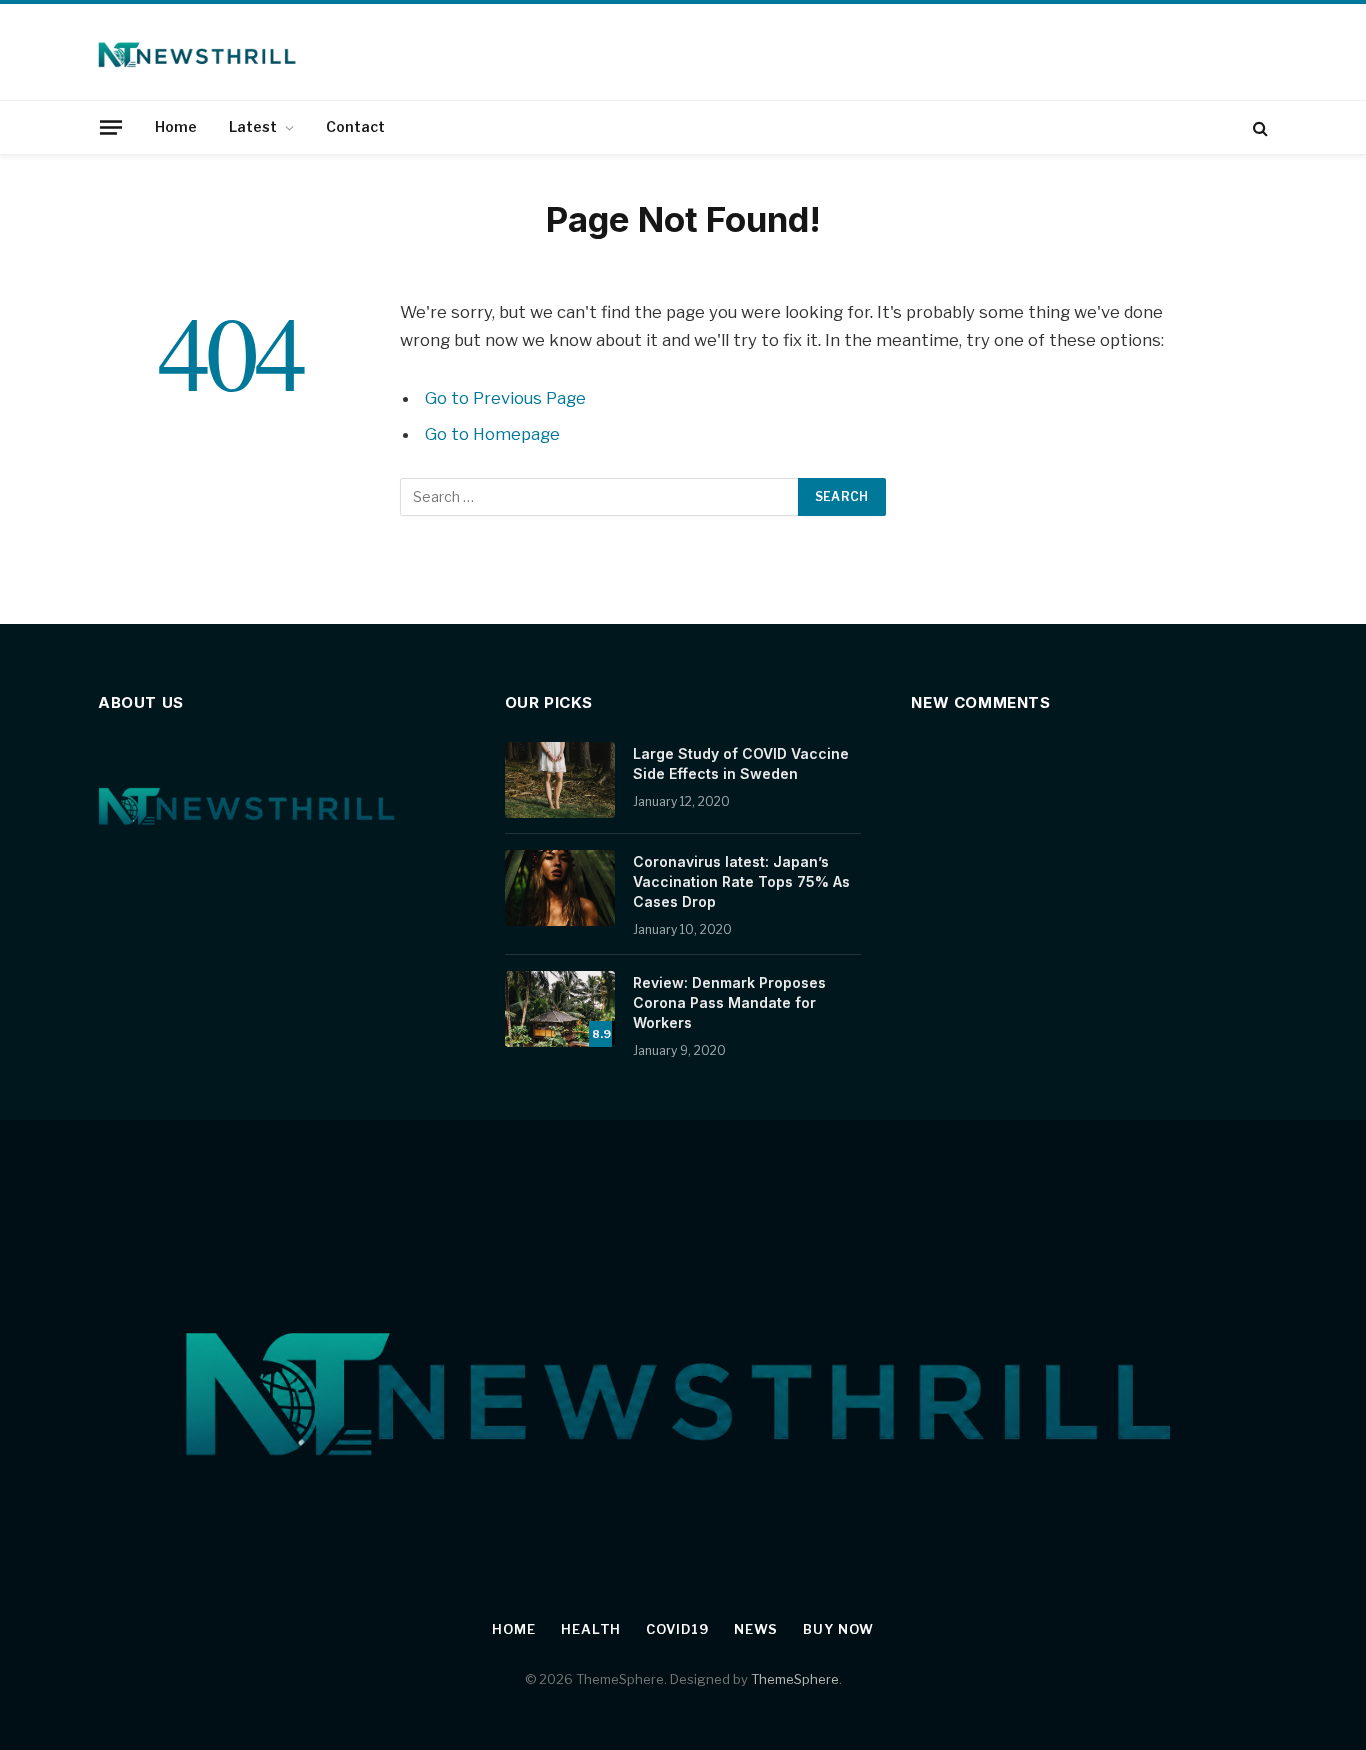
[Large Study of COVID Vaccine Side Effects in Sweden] (560, 780)
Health (591, 1629)
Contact (355, 126)
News (756, 1629)
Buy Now (838, 1629)
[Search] (1258, 127)
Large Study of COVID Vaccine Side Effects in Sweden (741, 763)
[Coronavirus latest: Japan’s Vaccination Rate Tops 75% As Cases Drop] (560, 888)
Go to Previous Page (505, 398)
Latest (253, 126)
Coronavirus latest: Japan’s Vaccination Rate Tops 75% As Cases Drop (741, 881)
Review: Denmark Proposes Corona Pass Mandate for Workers (729, 1002)
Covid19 (677, 1629)
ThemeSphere (795, 1679)
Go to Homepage (492, 434)
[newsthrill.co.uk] (198, 52)
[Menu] (111, 127)
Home (176, 126)
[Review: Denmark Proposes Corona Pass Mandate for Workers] (560, 1009)
